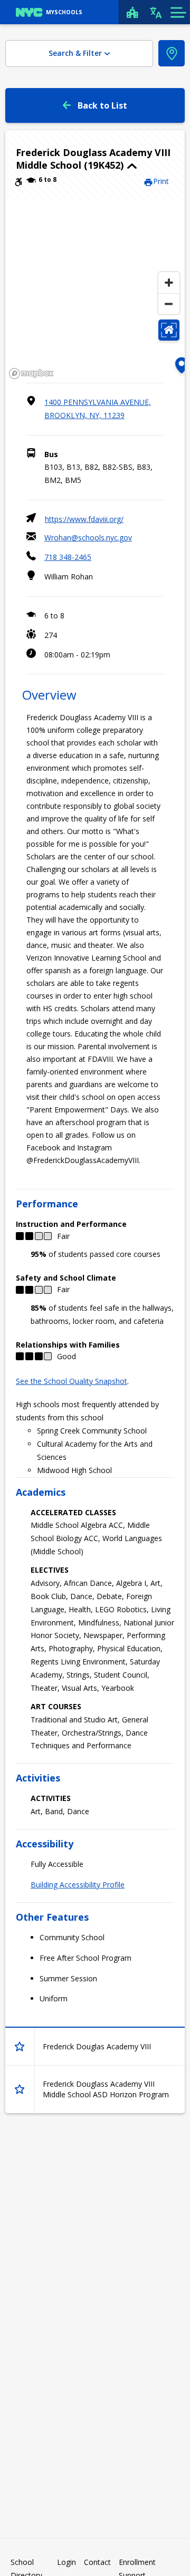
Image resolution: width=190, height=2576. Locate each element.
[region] (95, 290)
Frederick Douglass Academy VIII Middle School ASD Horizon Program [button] (106, 2089)
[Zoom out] (169, 304)
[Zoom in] (169, 283)
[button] (95, 159)
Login (66, 2562)
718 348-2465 (68, 557)
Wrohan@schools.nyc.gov (88, 538)
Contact (97, 2562)
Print (161, 181)
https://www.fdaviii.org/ (84, 519)
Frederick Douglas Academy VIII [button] (97, 2046)
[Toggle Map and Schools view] (172, 53)
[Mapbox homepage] (31, 374)
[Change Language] (156, 12)
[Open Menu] (178, 12)
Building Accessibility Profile (78, 1885)
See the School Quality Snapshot (72, 1381)
